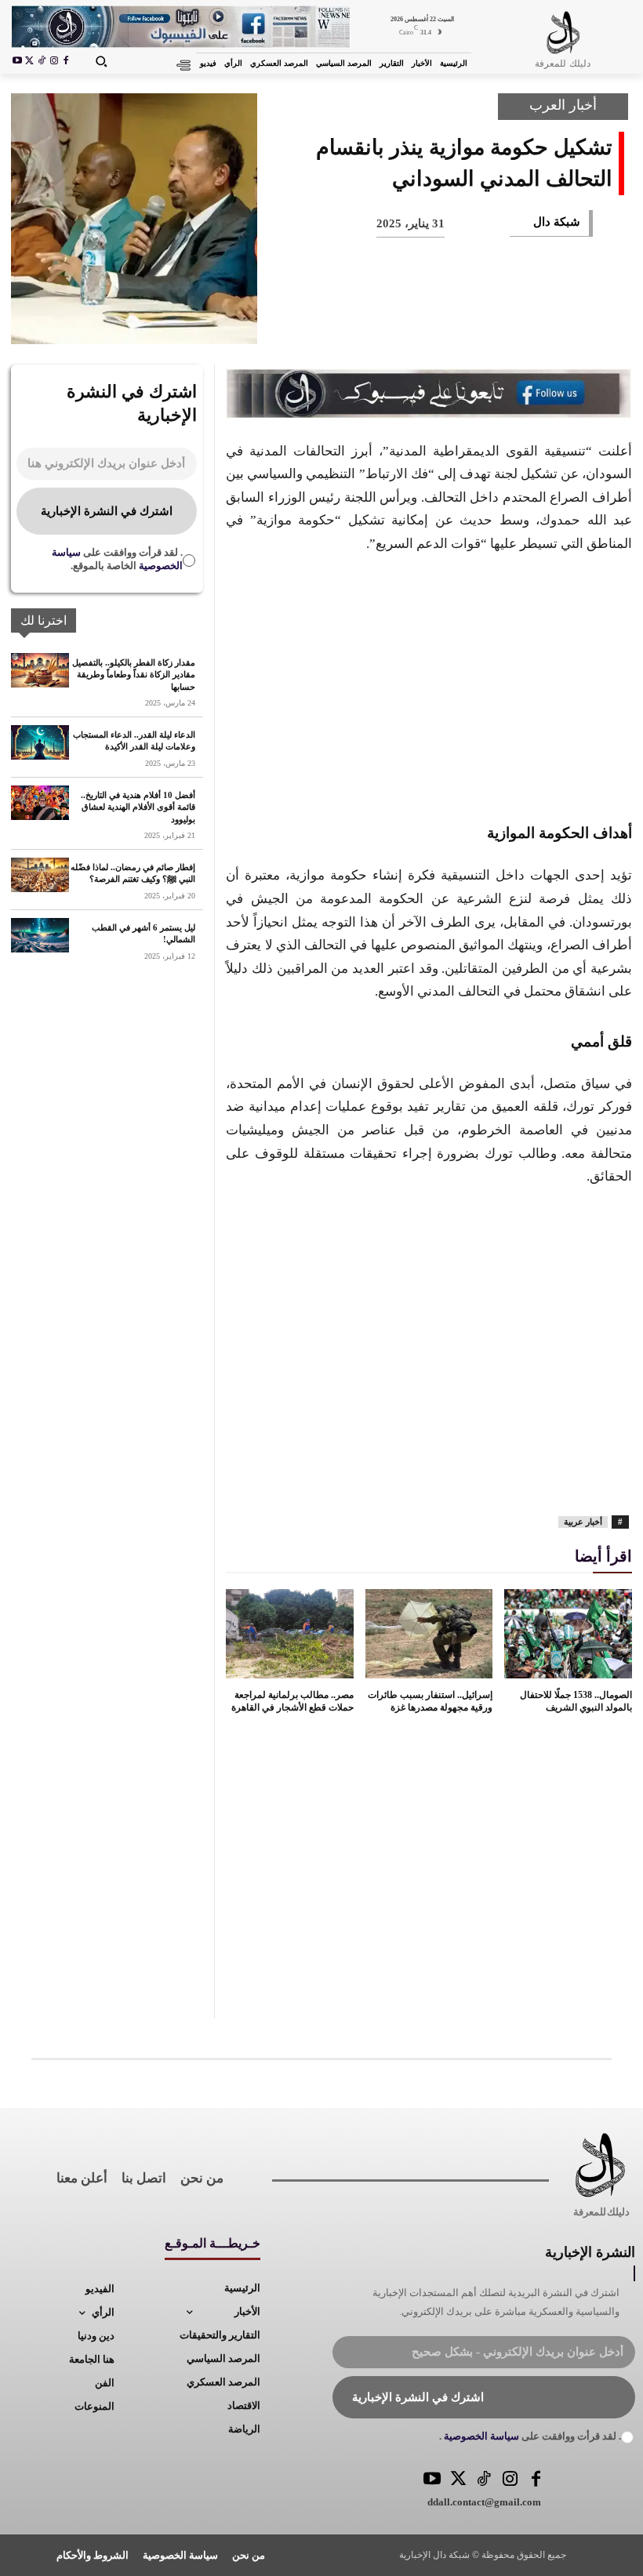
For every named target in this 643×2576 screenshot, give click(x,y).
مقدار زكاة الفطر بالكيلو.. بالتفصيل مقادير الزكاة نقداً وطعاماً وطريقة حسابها (134, 675)
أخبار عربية (583, 1522)
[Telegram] (350, 321)
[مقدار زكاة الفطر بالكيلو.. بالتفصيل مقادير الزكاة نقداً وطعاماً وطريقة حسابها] (40, 670)
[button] (100, 61)
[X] (30, 62)
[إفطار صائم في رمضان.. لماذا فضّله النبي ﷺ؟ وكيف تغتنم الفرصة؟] (40, 875)
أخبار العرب (563, 105)
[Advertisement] (429, 685)
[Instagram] (54, 62)
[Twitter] (458, 2480)
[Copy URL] (298, 321)
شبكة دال (557, 222)
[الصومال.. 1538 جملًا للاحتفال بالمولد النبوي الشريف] (568, 1634)
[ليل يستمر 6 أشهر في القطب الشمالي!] (40, 935)
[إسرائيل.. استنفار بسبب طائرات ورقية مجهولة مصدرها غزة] (429, 1634)
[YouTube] (432, 2480)
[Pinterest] (505, 321)
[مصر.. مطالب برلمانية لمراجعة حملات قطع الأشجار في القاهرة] (290, 1634)
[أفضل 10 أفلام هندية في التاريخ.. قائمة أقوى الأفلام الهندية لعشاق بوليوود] (40, 803)
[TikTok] (42, 62)
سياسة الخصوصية (480, 2436)
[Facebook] (66, 62)
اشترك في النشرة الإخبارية (107, 511)
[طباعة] (401, 321)
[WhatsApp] (453, 321)
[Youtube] (17, 62)
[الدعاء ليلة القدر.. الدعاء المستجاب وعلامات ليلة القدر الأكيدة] (40, 742)
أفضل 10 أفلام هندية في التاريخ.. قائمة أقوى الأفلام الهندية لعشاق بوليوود (138, 807)
